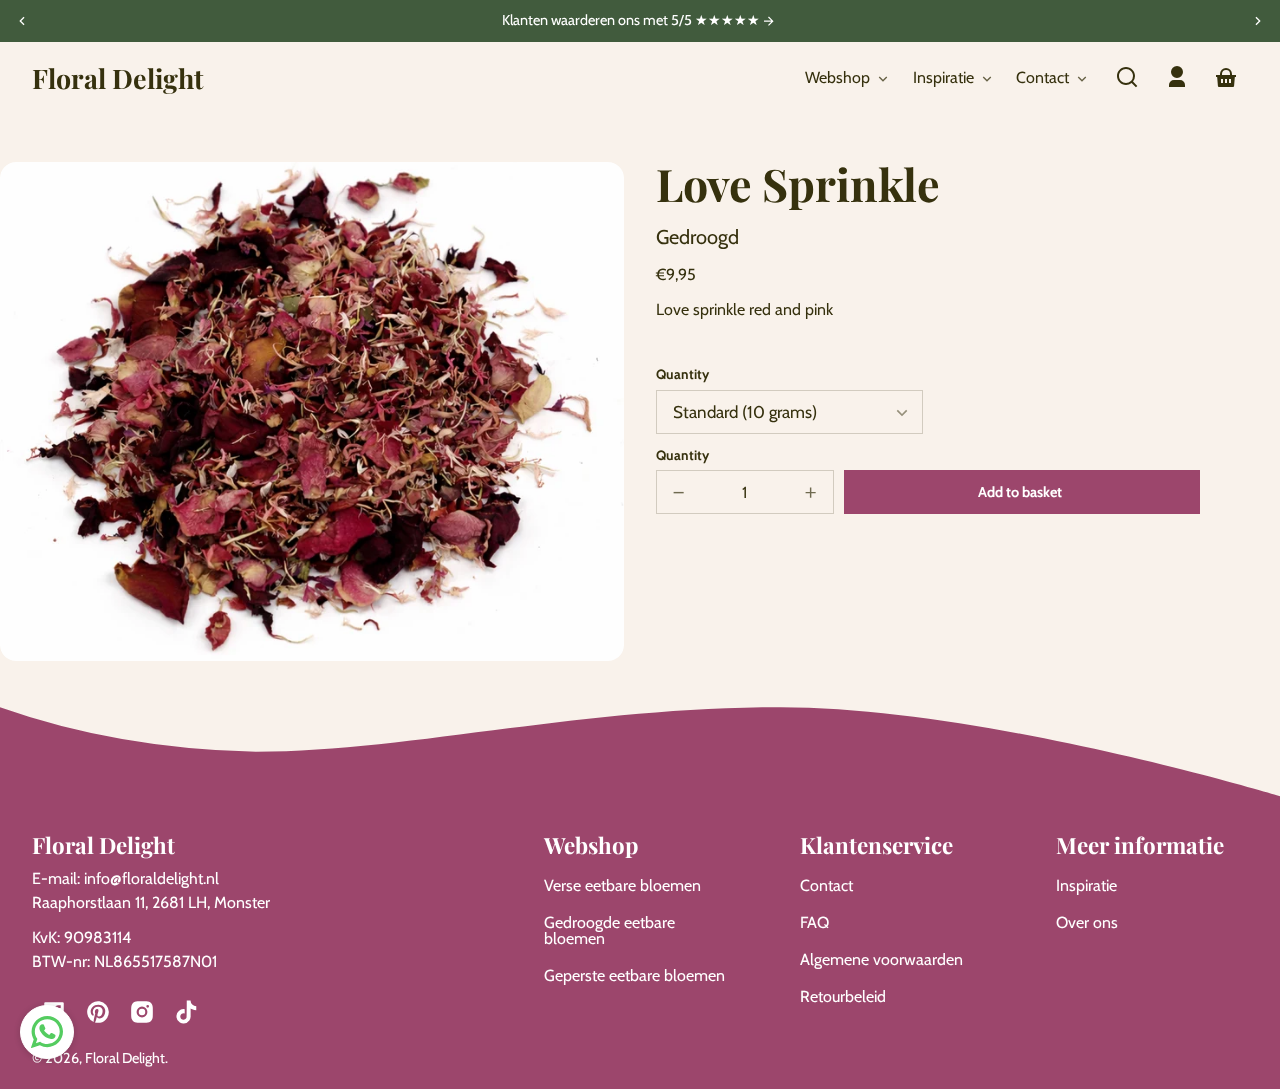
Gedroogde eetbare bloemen (609, 930)
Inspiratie (1086, 885)
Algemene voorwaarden (881, 959)
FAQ (814, 922)
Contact (826, 885)
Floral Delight (125, 1058)
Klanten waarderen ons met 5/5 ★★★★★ (632, 21)
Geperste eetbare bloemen (634, 975)
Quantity (682, 374)
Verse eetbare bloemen (622, 885)
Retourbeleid (843, 996)
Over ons (1087, 922)
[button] (1127, 77)
